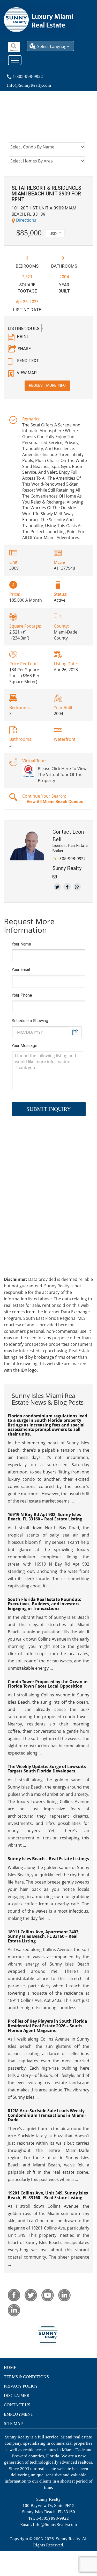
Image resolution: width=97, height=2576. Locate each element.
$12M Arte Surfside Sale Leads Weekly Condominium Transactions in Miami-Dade (47, 2115)
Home (10, 2367)
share (24, 349)
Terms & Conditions (26, 2377)
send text (28, 361)
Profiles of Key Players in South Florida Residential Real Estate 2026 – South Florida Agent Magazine (47, 2026)
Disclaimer (17, 2395)
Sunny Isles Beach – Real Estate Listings (48, 1859)
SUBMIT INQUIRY (49, 1109)
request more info (47, 385)
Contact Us (17, 2405)
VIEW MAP (27, 373)
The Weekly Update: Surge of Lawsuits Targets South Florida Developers (47, 1769)
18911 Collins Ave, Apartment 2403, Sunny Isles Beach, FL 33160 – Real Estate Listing (44, 1936)
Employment (18, 2414)
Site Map (13, 2424)
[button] (55, 233)
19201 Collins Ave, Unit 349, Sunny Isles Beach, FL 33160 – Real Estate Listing (48, 2195)
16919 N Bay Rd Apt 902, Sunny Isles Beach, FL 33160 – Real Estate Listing (45, 1517)
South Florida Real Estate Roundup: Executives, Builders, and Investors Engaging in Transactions (44, 1604)
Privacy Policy (21, 2386)
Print (23, 337)
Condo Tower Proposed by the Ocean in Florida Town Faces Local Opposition (48, 1684)
